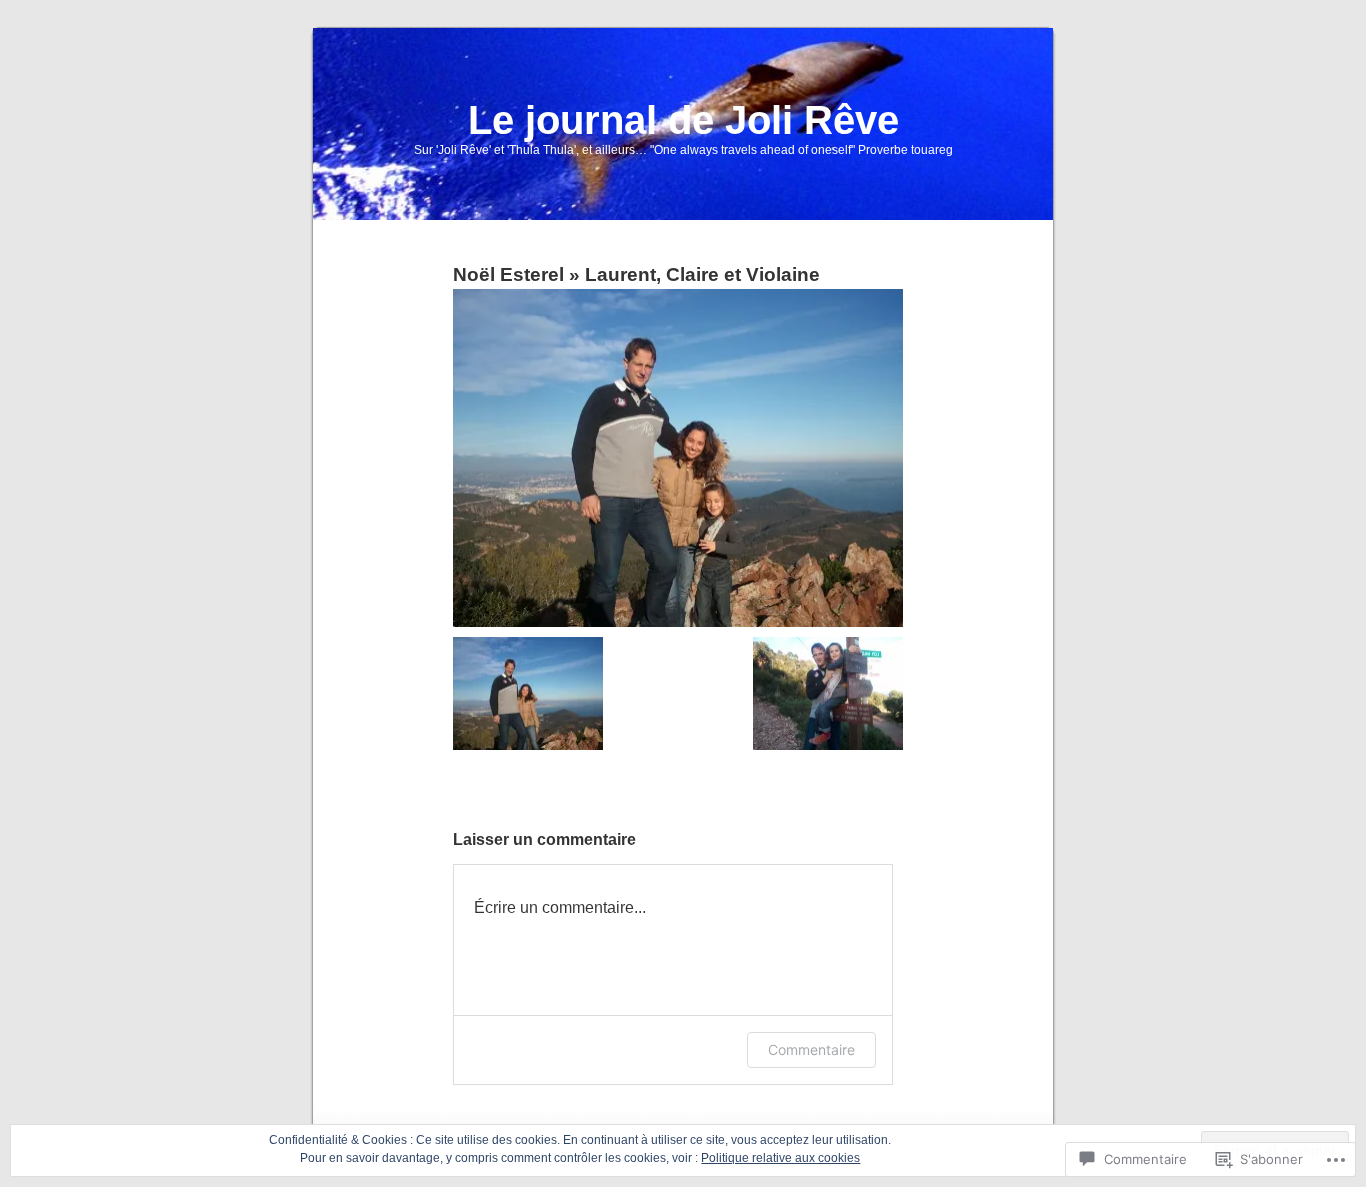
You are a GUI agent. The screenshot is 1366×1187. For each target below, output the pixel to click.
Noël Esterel (508, 274)
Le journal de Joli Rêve (683, 120)
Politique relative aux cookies (780, 1158)
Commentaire (811, 1049)
